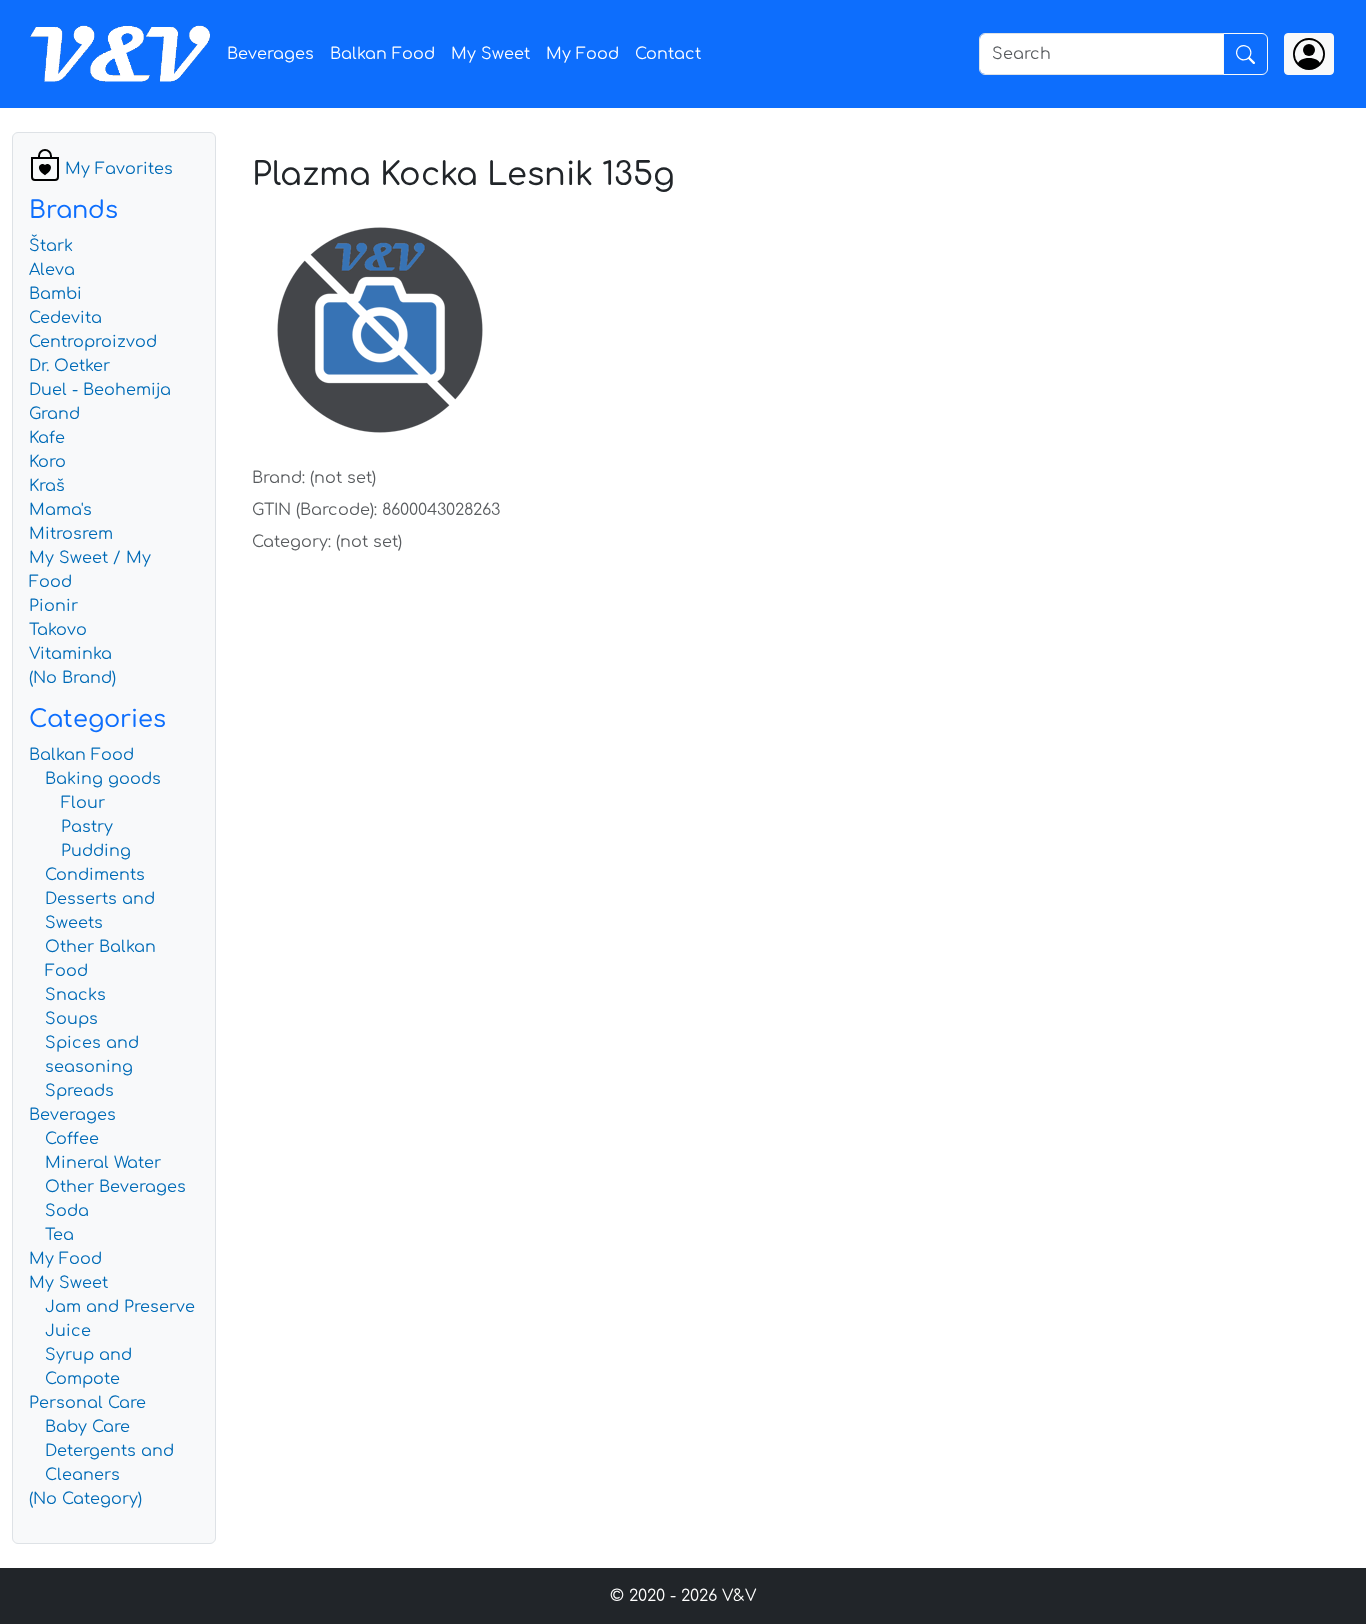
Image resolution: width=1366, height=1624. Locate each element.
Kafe (47, 438)
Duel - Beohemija (100, 390)
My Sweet (490, 54)
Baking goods (103, 779)
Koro (47, 462)
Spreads (79, 1091)
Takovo (58, 630)
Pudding (96, 851)
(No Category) (85, 1499)
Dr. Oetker (69, 366)
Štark (51, 246)
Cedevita (65, 318)
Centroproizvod (93, 342)
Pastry (87, 827)
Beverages (270, 54)
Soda (67, 1211)
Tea (59, 1235)
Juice (68, 1331)
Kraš (47, 486)
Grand (54, 414)
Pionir (53, 606)
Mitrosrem (71, 534)
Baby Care (87, 1427)
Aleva (52, 270)
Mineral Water (103, 1163)
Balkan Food (382, 54)
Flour (83, 803)
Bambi (55, 294)
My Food (582, 54)
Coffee (72, 1139)
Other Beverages (115, 1187)
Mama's (60, 510)
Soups (71, 1019)
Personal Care (87, 1403)
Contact (668, 54)
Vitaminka (70, 654)
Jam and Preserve (120, 1307)
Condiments (95, 875)
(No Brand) (72, 678)
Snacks (75, 995)
